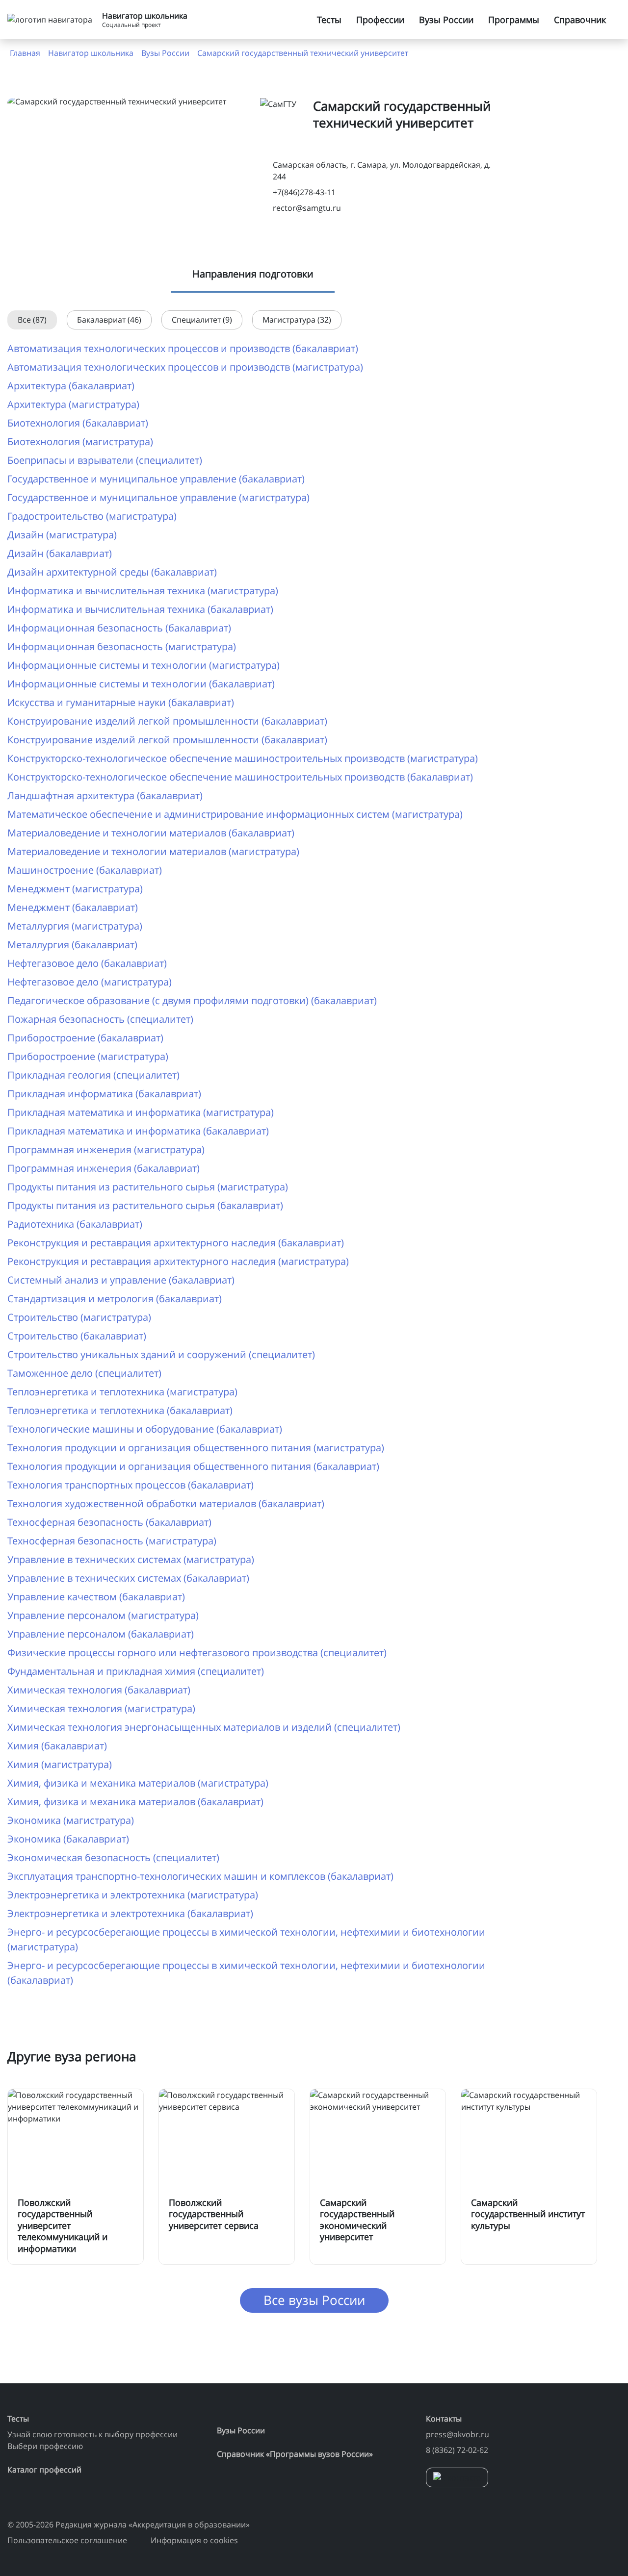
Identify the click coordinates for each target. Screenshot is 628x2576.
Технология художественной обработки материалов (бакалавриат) (166, 1503)
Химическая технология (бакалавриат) (99, 1690)
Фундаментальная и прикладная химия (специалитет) (136, 1671)
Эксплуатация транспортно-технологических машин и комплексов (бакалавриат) (200, 1876)
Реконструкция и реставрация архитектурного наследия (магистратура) (178, 1261)
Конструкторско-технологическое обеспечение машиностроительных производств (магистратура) (243, 758)
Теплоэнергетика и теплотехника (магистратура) (122, 1392)
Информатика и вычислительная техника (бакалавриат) (140, 609)
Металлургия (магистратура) (75, 926)
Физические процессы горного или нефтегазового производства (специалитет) (197, 1653)
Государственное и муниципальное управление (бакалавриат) (156, 479)
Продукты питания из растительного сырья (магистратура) (148, 1187)
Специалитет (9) (202, 320)
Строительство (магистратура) (79, 1317)
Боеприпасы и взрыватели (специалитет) (105, 460)
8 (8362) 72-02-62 (457, 2450)
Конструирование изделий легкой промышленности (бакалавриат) (167, 721)
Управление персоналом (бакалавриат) (101, 1634)
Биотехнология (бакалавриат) (78, 423)
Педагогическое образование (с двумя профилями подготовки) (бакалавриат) (192, 1000)
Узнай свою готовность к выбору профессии (92, 2434)
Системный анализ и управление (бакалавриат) (121, 1280)
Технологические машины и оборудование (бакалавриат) (145, 1429)
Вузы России (446, 20)
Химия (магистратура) (60, 1764)
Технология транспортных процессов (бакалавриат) (131, 1485)
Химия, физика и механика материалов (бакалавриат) (135, 1802)
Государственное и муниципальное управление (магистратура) (158, 497)
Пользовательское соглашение (67, 2540)
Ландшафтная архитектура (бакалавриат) (105, 796)
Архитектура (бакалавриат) (71, 386)
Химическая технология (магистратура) (101, 1708)
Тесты (329, 20)
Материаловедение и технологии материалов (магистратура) (153, 851)
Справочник (580, 20)
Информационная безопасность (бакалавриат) (119, 628)
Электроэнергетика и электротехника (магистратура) (133, 1895)
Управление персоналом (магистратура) (103, 1615)
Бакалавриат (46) (109, 320)
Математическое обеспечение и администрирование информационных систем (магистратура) (235, 814)
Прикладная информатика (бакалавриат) (104, 1094)
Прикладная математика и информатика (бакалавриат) (138, 1131)
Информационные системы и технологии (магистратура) (144, 665)
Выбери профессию (45, 2446)
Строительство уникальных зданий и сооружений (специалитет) (161, 1354)
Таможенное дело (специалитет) (84, 1373)
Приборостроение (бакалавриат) (85, 1038)
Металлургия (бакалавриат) (72, 945)
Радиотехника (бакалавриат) (75, 1224)
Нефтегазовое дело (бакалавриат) (87, 963)
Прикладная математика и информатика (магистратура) (141, 1112)
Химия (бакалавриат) (57, 1746)
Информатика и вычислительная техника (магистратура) (143, 591)
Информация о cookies (194, 2540)
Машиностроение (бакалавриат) (85, 870)
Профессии (380, 20)
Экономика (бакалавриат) (68, 1839)
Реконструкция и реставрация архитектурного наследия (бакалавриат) (176, 1243)
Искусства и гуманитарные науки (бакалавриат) (121, 702)
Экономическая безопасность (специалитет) (113, 1857)
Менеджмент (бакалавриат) (73, 907)
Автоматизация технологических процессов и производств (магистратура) (185, 367)
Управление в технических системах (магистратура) (131, 1559)
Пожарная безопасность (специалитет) (100, 1019)
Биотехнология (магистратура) (80, 442)
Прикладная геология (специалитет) (93, 1075)
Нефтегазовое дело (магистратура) (90, 982)
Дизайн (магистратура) (62, 535)
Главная (25, 53)
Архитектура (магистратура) (73, 404)
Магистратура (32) (297, 320)
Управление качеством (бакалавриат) (96, 1597)
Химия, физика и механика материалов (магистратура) (138, 1783)
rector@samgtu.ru (307, 208)
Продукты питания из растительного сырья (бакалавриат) (145, 1205)
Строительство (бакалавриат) (77, 1336)
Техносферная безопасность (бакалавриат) (109, 1522)
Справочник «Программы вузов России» (295, 2454)
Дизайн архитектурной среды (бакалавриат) (112, 572)
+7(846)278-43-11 (304, 192)
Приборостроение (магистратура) (88, 1056)
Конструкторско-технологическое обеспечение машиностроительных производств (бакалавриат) (240, 777)
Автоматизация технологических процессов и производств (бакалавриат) (183, 348)
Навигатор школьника (91, 53)
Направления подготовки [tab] (253, 274)
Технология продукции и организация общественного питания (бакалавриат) (193, 1466)
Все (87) (32, 320)
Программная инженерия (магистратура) (106, 1149)
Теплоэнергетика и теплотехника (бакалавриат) (120, 1410)
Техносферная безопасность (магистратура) (112, 1541)
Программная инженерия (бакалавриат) (104, 1168)
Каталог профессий (44, 2470)
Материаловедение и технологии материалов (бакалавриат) (151, 833)
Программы (514, 20)
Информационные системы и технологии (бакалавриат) (141, 684)
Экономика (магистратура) (71, 1820)
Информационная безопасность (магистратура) (122, 646)
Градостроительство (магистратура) (92, 516)
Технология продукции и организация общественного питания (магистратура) (196, 1448)
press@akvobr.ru (458, 2434)
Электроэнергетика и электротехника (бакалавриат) (130, 1913)
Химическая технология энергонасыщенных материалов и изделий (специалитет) (204, 1727)
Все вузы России (314, 2300)
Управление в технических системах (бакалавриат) (128, 1578)
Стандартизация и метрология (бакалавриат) (115, 1299)
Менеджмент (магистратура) (75, 889)
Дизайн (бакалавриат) (60, 553)
